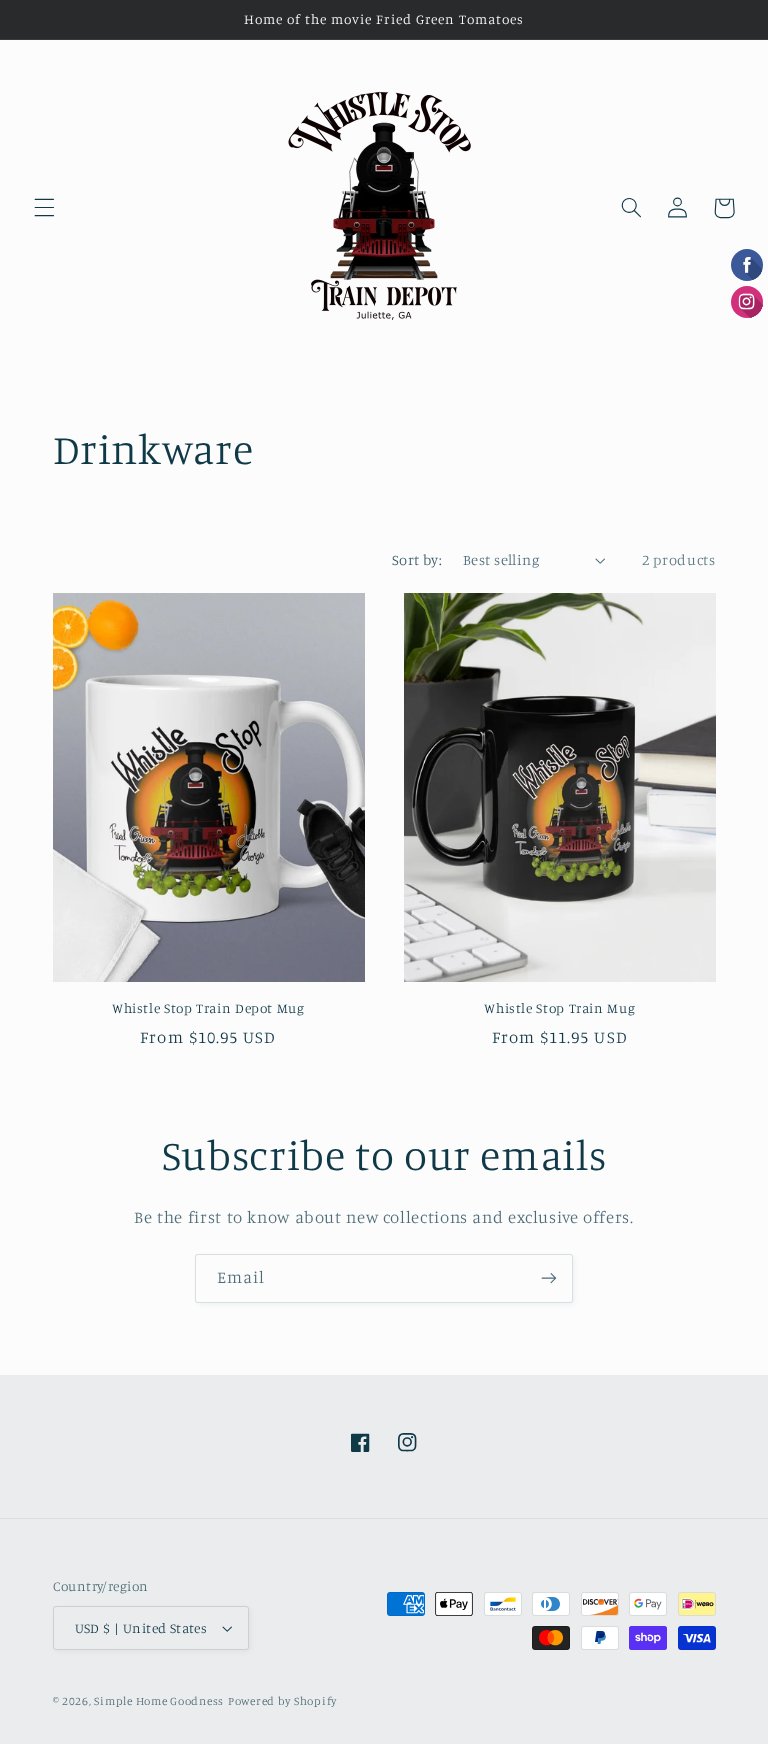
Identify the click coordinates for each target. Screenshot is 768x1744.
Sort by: (417, 559)
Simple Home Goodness (159, 1701)
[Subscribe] (549, 1278)
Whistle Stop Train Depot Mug (208, 1008)
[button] (44, 208)
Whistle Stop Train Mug (559, 1008)
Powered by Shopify (282, 1701)
